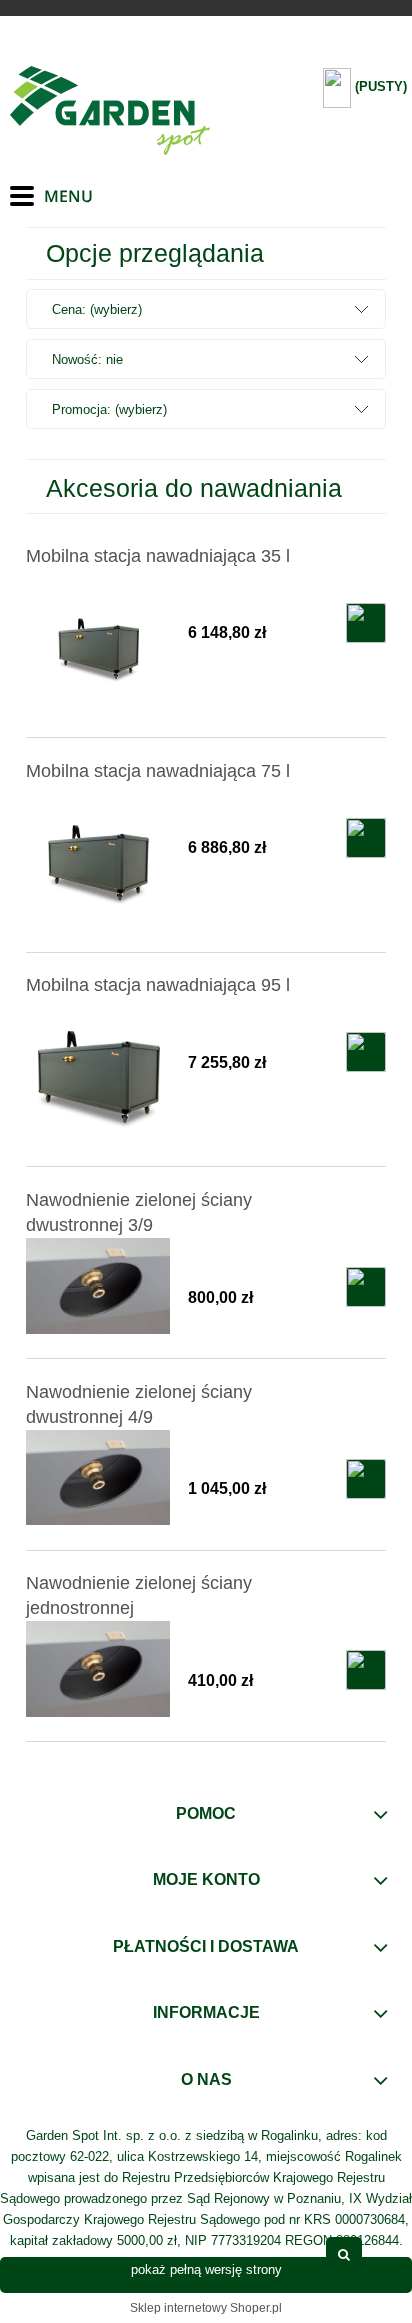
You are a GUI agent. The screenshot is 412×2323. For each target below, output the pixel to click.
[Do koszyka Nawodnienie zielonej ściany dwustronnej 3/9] (366, 1287)
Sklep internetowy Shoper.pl (206, 2308)
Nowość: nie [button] (87, 359)
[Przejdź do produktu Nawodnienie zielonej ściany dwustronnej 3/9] (98, 1286)
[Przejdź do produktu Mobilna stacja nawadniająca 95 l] (98, 1072)
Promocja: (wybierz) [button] (109, 409)
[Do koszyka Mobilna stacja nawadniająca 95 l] (366, 1052)
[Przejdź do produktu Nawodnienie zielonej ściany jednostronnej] (98, 1669)
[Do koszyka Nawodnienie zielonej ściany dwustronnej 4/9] (366, 1479)
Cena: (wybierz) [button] (97, 309)
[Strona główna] (110, 110)
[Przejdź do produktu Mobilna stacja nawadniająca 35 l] (98, 643)
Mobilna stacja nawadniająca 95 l (158, 985)
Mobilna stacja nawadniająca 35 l (158, 556)
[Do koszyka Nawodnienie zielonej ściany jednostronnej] (366, 1670)
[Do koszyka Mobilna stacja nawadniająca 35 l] (366, 623)
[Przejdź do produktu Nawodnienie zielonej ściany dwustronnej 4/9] (98, 1478)
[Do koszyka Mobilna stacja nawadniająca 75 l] (366, 838)
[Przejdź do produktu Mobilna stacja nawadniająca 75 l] (98, 858)
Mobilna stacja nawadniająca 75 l (158, 771)
